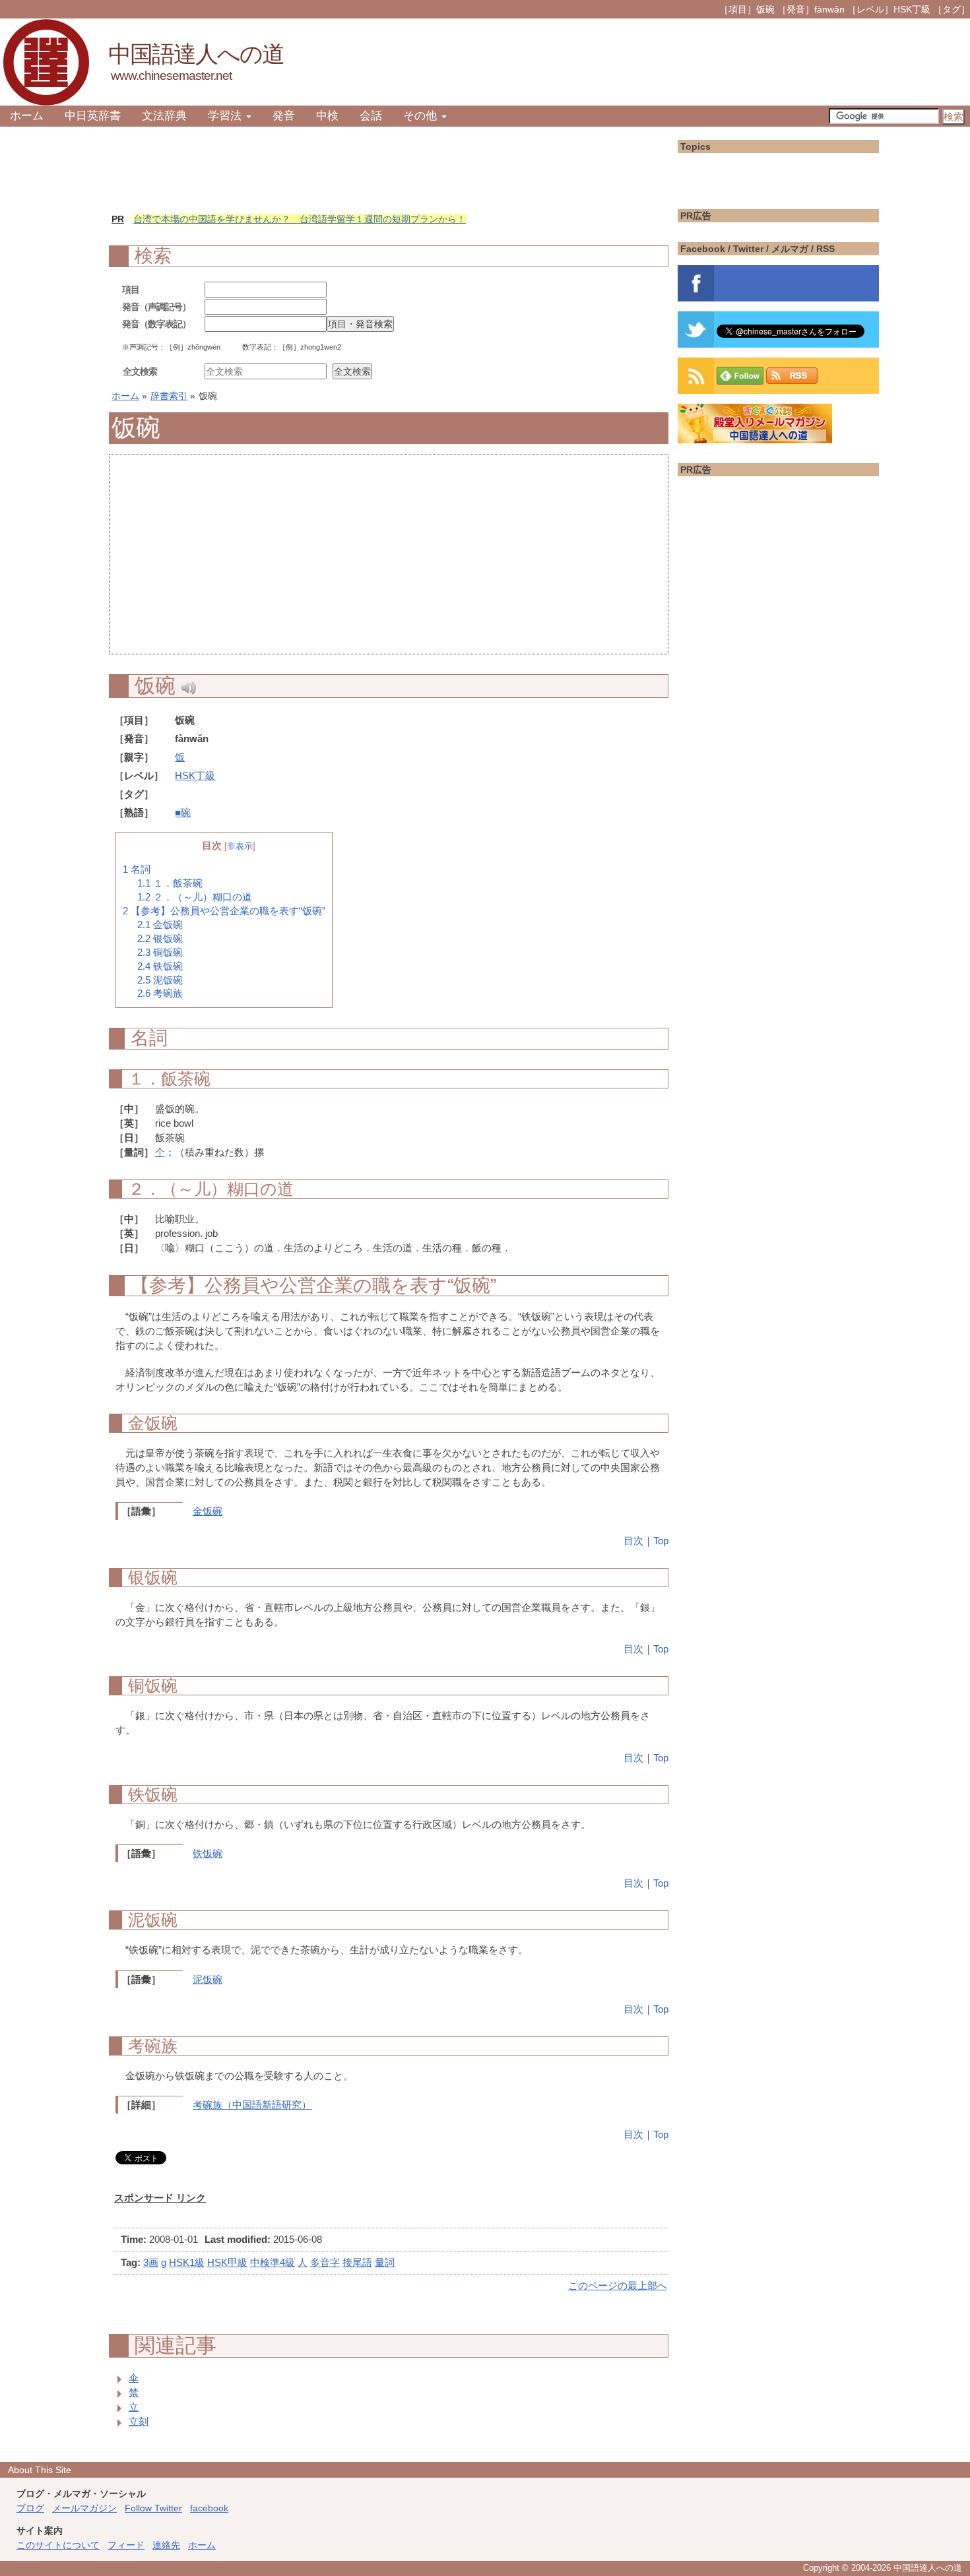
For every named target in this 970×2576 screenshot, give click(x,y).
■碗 (183, 812)
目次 (633, 1541)
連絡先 (166, 2545)
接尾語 (357, 2262)
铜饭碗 (160, 953)
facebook (209, 2508)
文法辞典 (164, 116)
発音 (284, 116)
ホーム (27, 116)
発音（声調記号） (156, 307)
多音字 (325, 2262)
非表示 (240, 846)
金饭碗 (160, 925)
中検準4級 (273, 2262)
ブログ (30, 2508)
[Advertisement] (389, 561)
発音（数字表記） (156, 324)
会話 (371, 116)
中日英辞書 (93, 116)
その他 (422, 116)
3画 (151, 2262)
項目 (131, 290)
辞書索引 (169, 396)
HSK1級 (187, 2262)
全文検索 (140, 371)
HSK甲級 (227, 2262)
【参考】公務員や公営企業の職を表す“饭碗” (224, 911)
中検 (327, 116)
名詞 (137, 869)
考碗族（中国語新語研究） (252, 2105)
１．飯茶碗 (170, 883)
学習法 (226, 116)
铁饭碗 (160, 966)
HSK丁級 (195, 775)
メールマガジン (84, 2508)
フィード (126, 2545)
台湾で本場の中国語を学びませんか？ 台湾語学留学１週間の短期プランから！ (300, 219)
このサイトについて (58, 2545)
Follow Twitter (153, 2508)
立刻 (139, 2421)
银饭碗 (160, 939)
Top (661, 1541)
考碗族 (160, 993)
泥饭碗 (160, 980)
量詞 (385, 2262)
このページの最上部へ (618, 2285)
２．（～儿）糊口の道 (195, 897)
